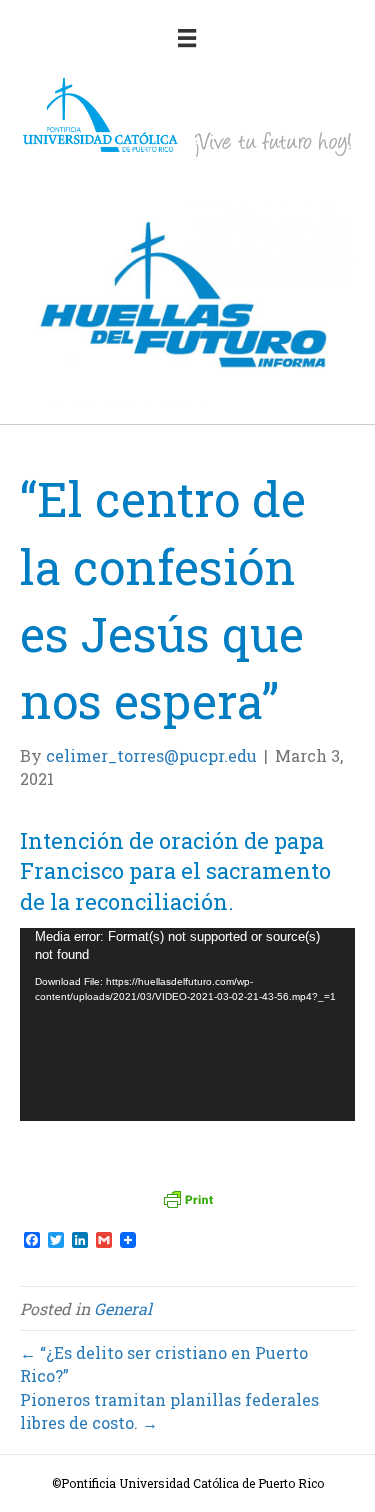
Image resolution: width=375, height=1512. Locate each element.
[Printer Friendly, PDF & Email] (188, 1199)
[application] (187, 1024)
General (123, 1308)
